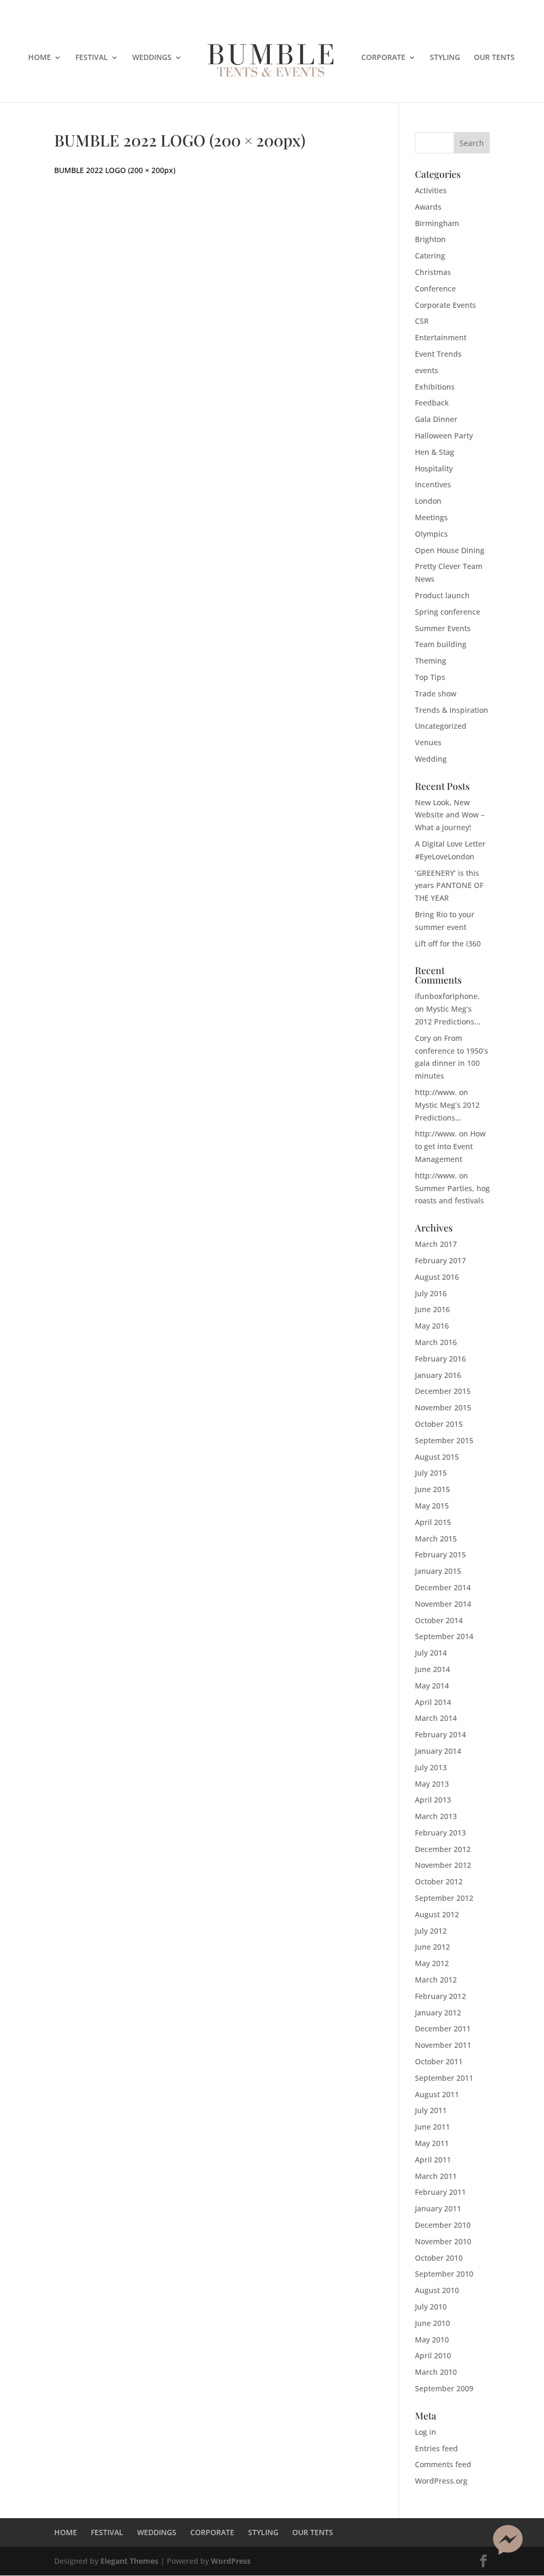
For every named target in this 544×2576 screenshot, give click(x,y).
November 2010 (443, 2241)
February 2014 (440, 1734)
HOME (40, 58)
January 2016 (438, 1375)
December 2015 (443, 1391)
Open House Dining (450, 550)
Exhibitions (435, 387)
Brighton (430, 239)
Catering (430, 256)
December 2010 (443, 2225)
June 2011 (432, 2127)
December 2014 (443, 1587)
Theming (431, 661)
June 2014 (432, 1669)
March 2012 (436, 1980)
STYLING (445, 58)
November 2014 (443, 1604)
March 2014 (436, 1718)
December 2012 (443, 1849)
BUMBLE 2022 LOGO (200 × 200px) (115, 170)
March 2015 (436, 1539)
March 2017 (436, 1244)
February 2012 (440, 1996)
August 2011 (437, 2094)
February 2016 (440, 1359)
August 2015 (437, 1457)
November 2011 (443, 2045)
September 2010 (444, 2274)
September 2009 (444, 2388)
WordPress (231, 2561)
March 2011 (436, 2176)
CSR (422, 321)
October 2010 (439, 2258)
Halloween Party (444, 436)
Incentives (433, 484)
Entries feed (436, 2448)
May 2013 (432, 1784)
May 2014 (432, 1686)
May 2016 (432, 1326)
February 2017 (440, 1260)
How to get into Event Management (450, 1146)
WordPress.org (441, 2481)
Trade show (436, 693)
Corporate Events (445, 305)
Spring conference (448, 612)
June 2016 (432, 1309)
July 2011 (431, 2110)
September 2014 (444, 1636)
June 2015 (432, 1489)
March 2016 (436, 1342)
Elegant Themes (129, 2561)
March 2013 (436, 1816)
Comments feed (443, 2464)
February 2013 (440, 1833)
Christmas (433, 272)
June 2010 (432, 2323)
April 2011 (433, 2160)
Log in (426, 2432)
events (427, 370)
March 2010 (436, 2372)
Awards (428, 207)
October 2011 (439, 2061)
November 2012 (443, 1865)
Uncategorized (441, 726)
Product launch (442, 595)
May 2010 (432, 2340)
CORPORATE (383, 58)
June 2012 (432, 1947)
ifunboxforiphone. (447, 996)
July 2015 (431, 1473)
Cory (423, 1038)
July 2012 (431, 1931)
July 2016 (431, 1293)
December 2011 (443, 2028)
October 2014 (439, 1620)
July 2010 (431, 2307)
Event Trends (438, 354)
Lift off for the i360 (448, 944)
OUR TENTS (494, 58)
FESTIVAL (92, 58)
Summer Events (443, 628)
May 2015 (432, 1506)
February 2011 (440, 2192)
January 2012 (438, 2013)
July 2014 (431, 1653)
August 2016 (437, 1277)
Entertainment (441, 337)
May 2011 (432, 2143)
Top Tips (430, 677)
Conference (435, 288)
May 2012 (432, 1963)
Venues (428, 742)
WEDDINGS (152, 58)
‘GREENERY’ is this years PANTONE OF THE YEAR (449, 886)
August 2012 (437, 1914)
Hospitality (434, 468)
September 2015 (444, 1440)
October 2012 (439, 1881)
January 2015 (438, 1571)
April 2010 (433, 2355)
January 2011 (438, 2208)
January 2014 (438, 1751)
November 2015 (443, 1407)
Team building (441, 644)
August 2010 (437, 2290)
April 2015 (433, 1522)
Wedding (431, 759)
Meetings (431, 517)
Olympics (431, 534)
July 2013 (431, 1767)
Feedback (432, 403)
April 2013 (433, 1800)
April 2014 (433, 1702)
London (428, 501)
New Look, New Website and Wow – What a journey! (450, 815)
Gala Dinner (436, 419)
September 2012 (444, 1898)
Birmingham (437, 223)
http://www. (436, 1092)
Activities (431, 190)
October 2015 (439, 1424)
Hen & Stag (435, 452)
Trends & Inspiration (452, 710)
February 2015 (440, 1554)
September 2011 (444, 2078)
